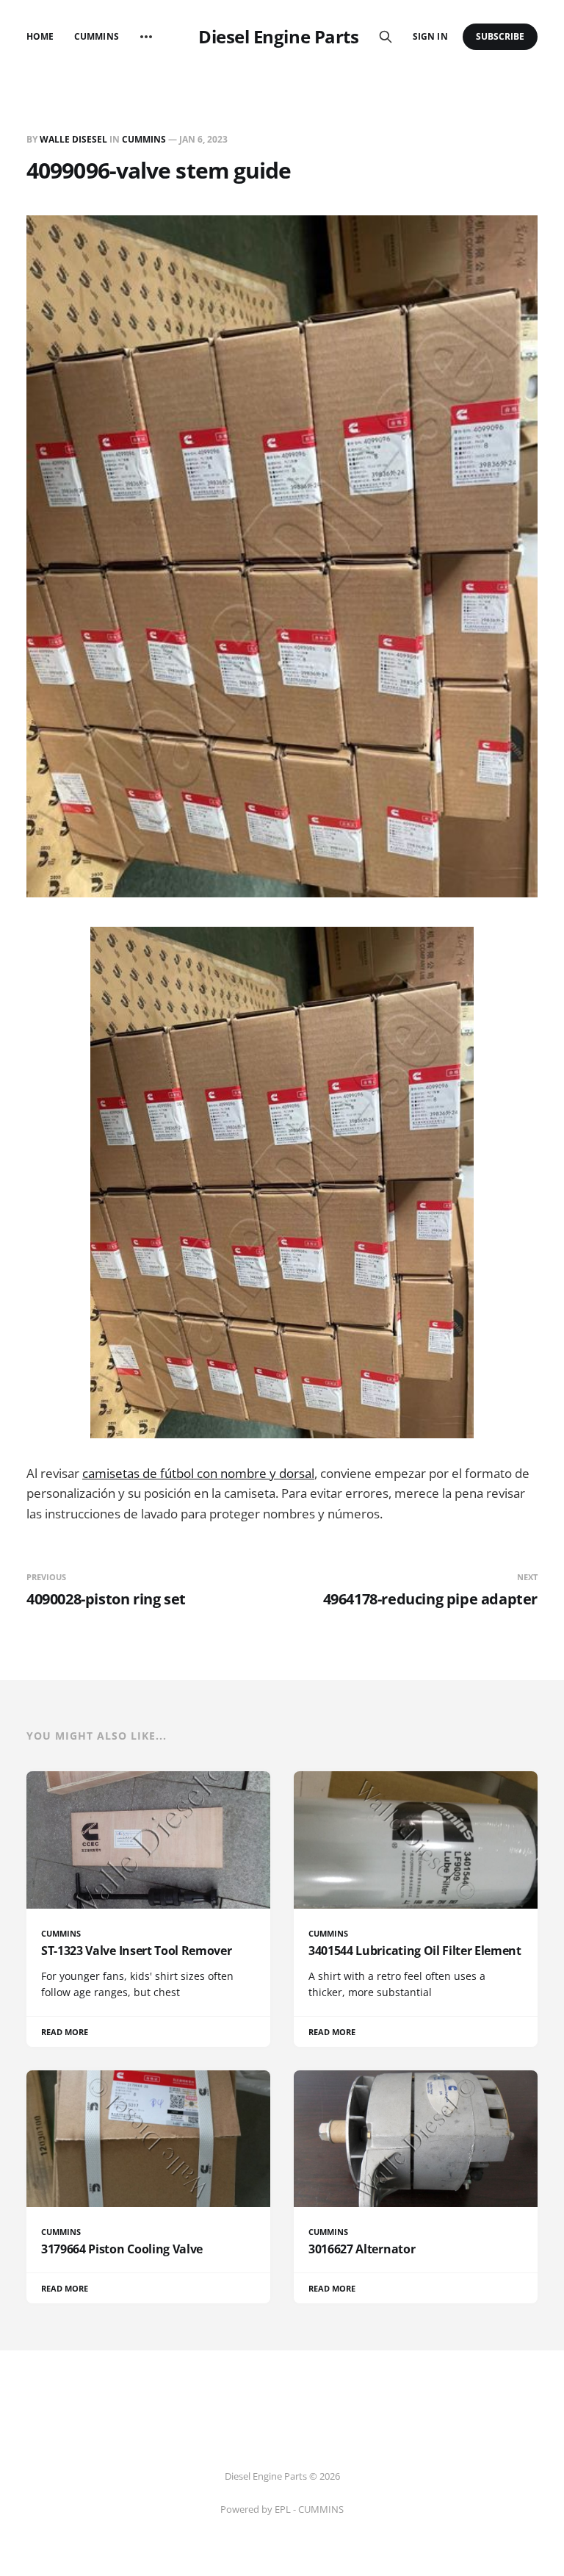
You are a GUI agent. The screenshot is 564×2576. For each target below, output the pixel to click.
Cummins (96, 36)
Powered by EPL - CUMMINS (282, 2509)
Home (40, 36)
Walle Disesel (73, 139)
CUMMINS (144, 139)
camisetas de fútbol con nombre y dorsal (198, 1473)
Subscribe (500, 36)
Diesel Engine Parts (278, 37)
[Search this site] (386, 37)
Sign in (430, 36)
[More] (146, 37)
